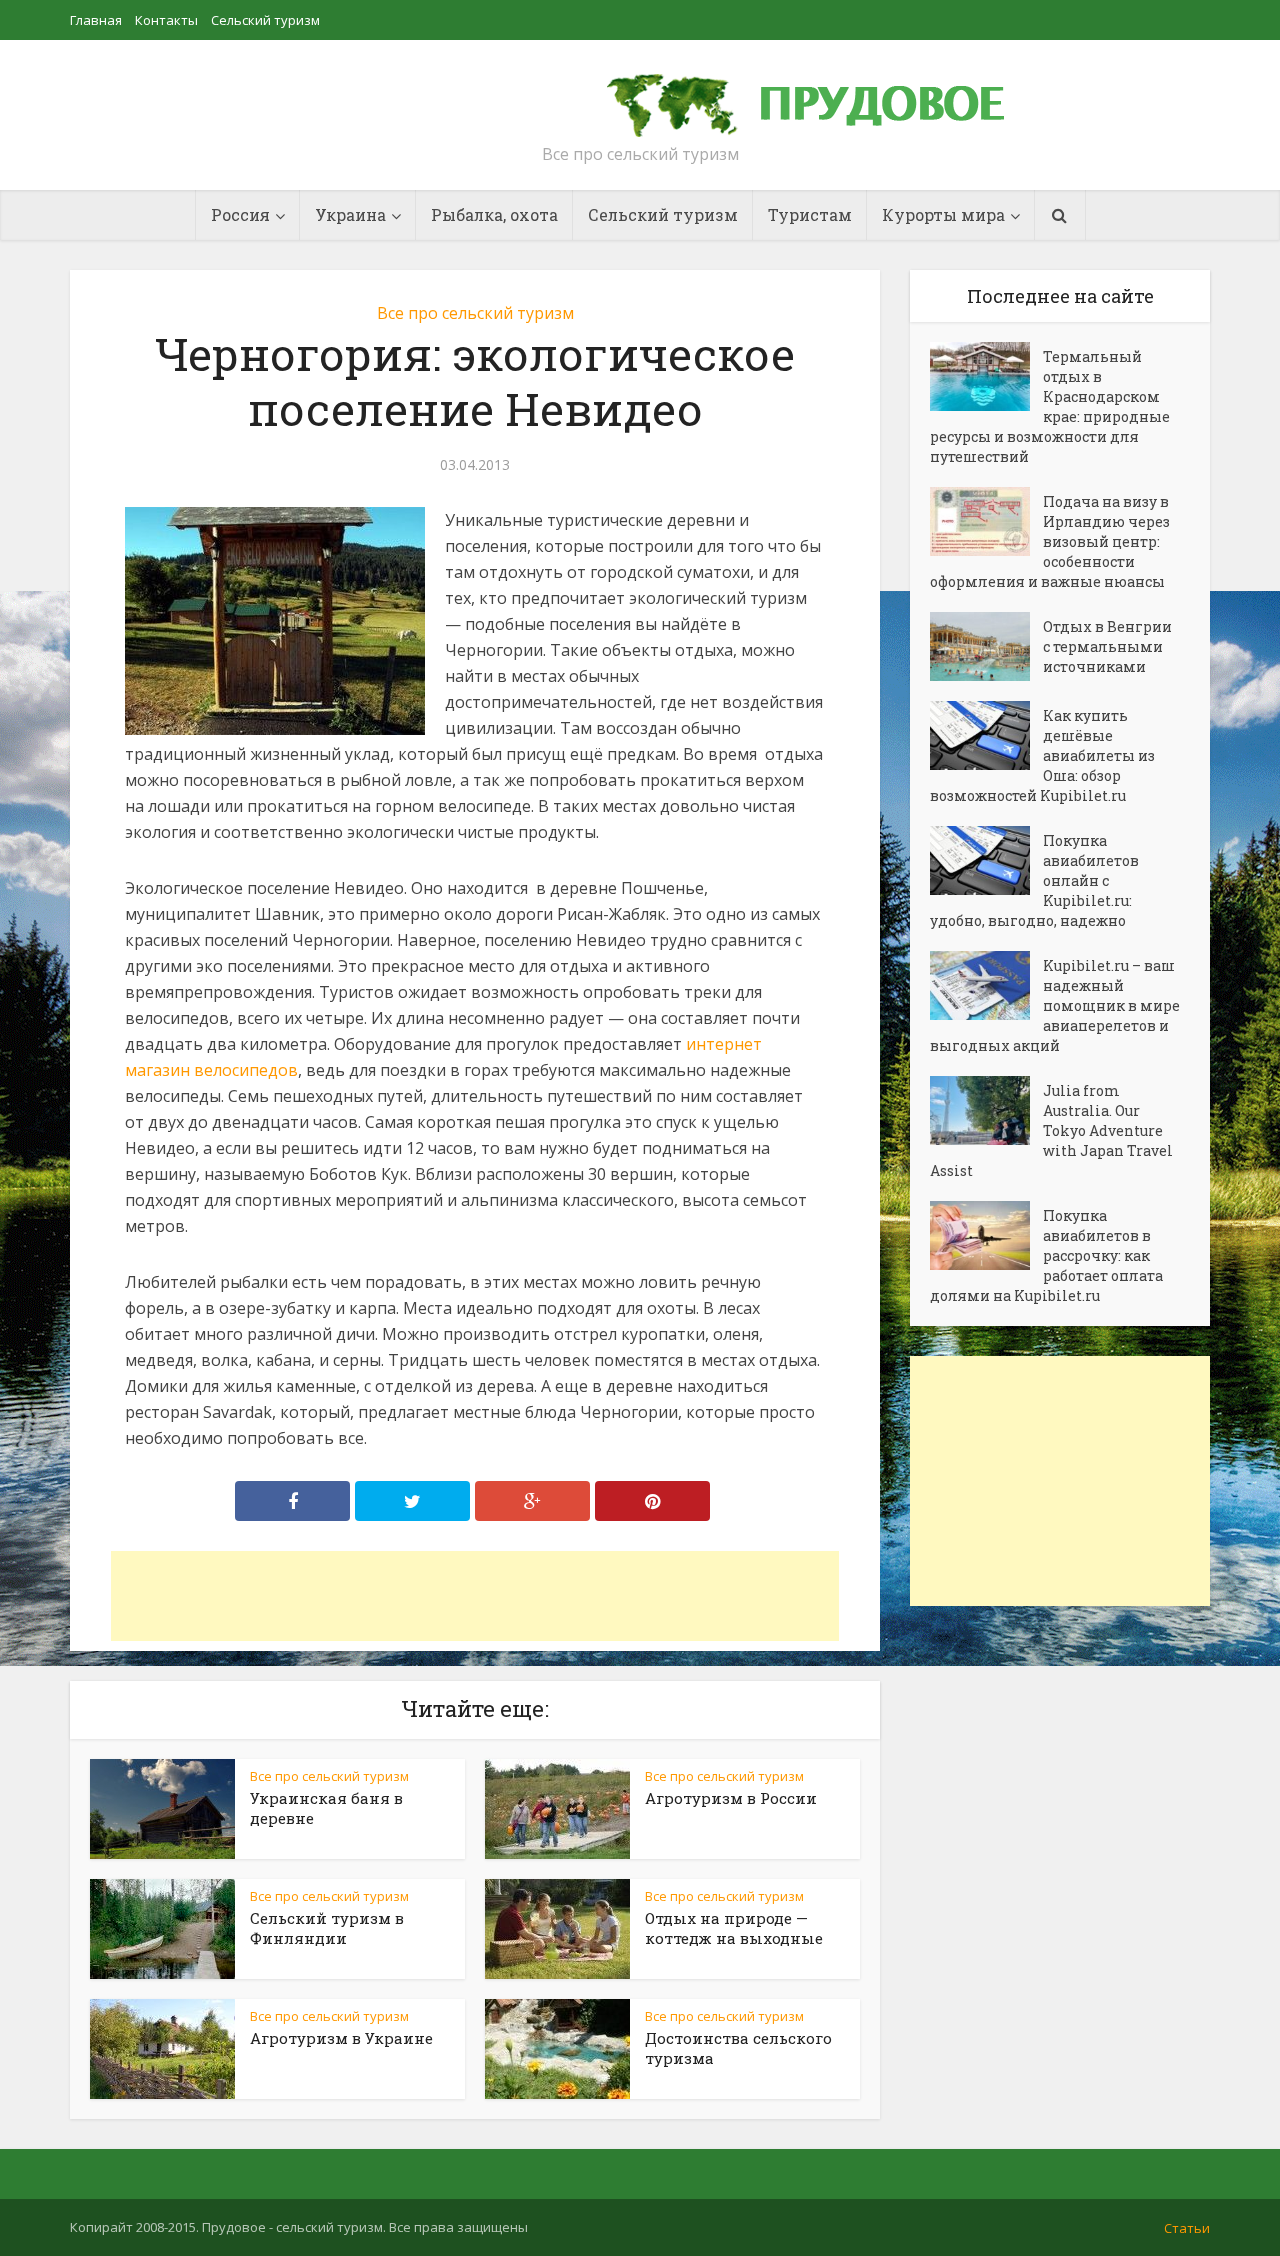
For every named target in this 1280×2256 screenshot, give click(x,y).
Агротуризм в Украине (341, 2038)
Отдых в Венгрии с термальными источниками (1107, 646)
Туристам (810, 214)
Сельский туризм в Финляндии (327, 1928)
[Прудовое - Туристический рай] (828, 96)
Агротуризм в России (731, 1798)
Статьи (1187, 2228)
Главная (96, 20)
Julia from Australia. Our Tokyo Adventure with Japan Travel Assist (1051, 1130)
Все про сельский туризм (475, 313)
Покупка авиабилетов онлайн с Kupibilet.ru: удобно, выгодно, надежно (1034, 880)
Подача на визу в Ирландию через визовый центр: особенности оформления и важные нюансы (1050, 541)
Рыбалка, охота (494, 214)
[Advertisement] (475, 1596)
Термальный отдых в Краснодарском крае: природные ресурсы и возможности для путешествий (1050, 406)
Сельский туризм (265, 20)
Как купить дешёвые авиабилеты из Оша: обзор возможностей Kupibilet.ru (1042, 755)
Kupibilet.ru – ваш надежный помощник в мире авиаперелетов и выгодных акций (1055, 1005)
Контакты (166, 20)
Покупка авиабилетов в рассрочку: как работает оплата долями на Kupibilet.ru (1046, 1255)
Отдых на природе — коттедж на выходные (734, 1928)
